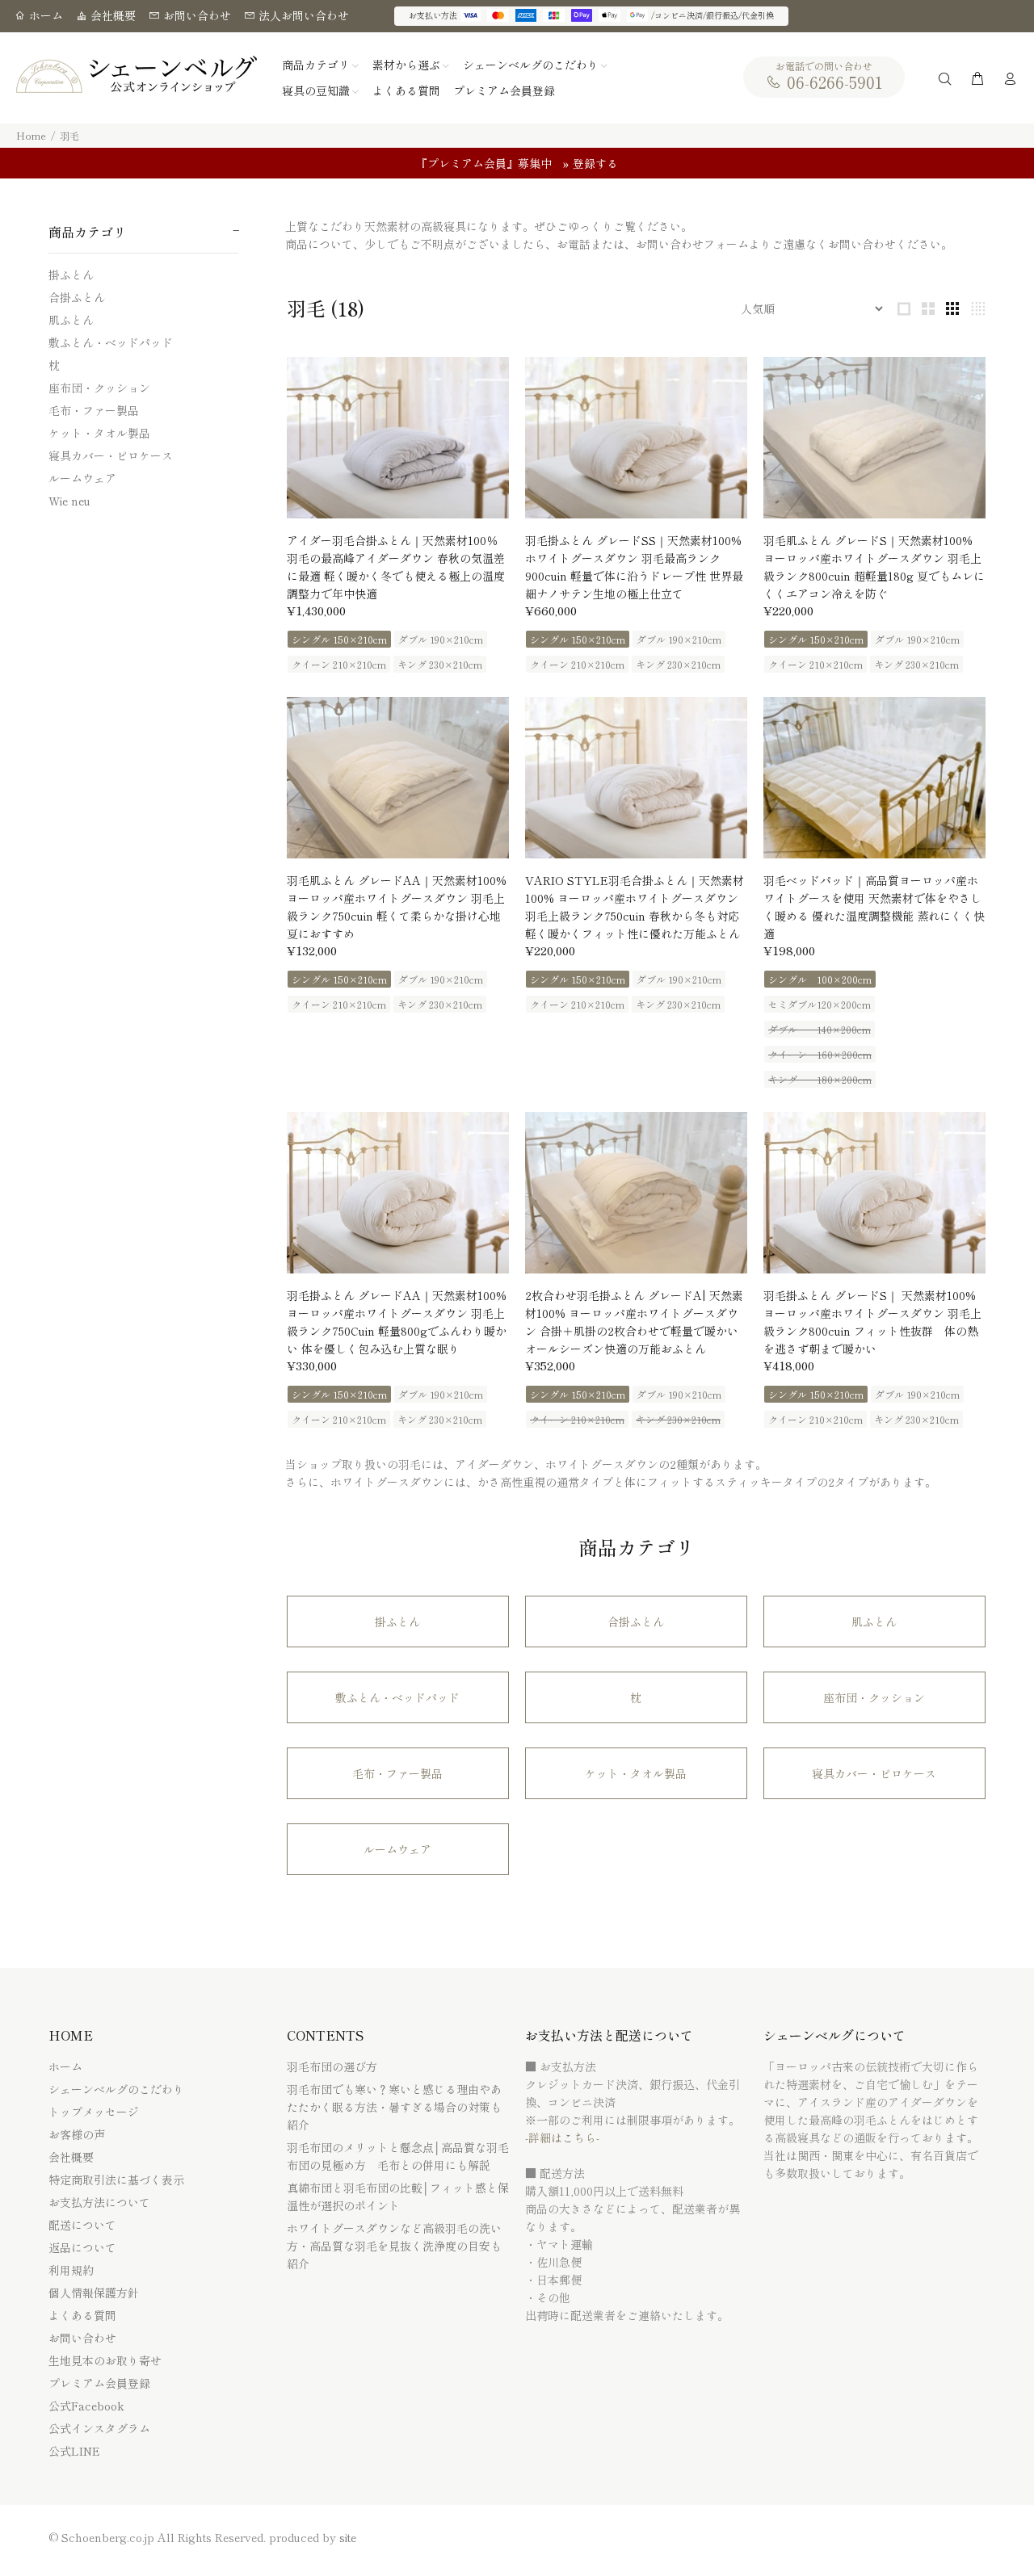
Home (31, 135)
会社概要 (111, 15)
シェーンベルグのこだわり (116, 2089)
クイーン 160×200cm (820, 1054)
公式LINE (74, 2451)
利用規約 (71, 2270)
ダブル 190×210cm (441, 639)
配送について (82, 2225)
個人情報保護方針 (94, 2293)
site (348, 2537)
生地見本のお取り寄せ (105, 2360)
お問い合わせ (195, 15)
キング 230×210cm (440, 664)
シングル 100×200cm (820, 979)
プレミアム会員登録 (99, 2383)
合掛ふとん (77, 297)
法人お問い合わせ (302, 15)
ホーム (44, 15)
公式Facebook (86, 2406)
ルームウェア (82, 478)
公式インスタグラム (99, 2428)
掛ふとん (71, 275)
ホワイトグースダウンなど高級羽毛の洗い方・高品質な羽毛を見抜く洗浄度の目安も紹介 (394, 2246)
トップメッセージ (94, 2112)
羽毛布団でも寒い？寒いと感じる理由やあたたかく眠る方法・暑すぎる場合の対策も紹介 (394, 2107)
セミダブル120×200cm (820, 1004)
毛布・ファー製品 (94, 410)
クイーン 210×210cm (339, 664)
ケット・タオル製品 (99, 433)
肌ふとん (71, 320)
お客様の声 (77, 2134)
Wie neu (69, 500)
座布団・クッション (99, 388)
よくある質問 (82, 2315)
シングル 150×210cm (339, 639)
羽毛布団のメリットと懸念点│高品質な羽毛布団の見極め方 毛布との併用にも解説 (398, 2156)
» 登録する (591, 163)
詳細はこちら (562, 2138)
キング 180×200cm (820, 1079)
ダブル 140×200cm (820, 1029)
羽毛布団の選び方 (332, 2066)
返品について (82, 2247)
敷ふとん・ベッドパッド (111, 342)
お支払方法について (99, 2202)
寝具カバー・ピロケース (111, 455)
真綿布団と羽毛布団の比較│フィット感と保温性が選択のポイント (398, 2196)
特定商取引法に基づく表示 (116, 2180)
